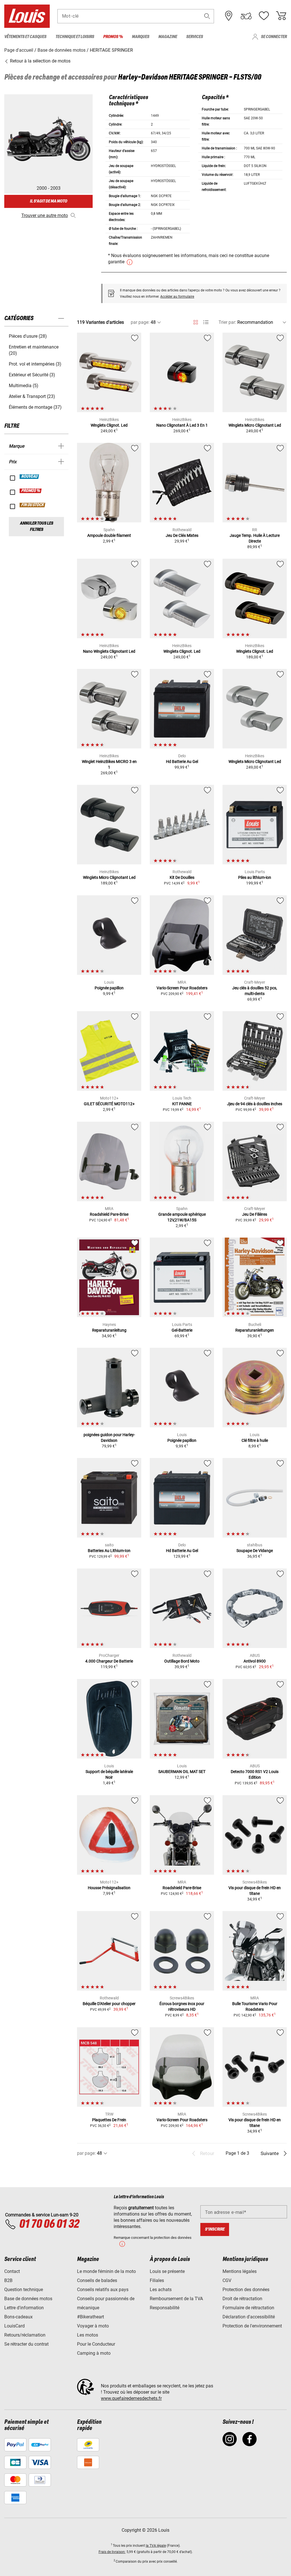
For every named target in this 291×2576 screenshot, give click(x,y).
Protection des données (246, 2290)
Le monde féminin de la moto (106, 2271)
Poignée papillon (109, 988)
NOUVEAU (30, 477)
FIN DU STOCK (33, 505)
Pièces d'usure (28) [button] (28, 336)
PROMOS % (31, 491)
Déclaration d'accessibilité (249, 2317)
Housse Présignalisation (109, 1888)
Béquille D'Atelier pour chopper (109, 2004)
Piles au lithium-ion (255, 877)
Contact (12, 2271)
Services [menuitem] (195, 37)
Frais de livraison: (112, 2552)
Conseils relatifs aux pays (103, 2290)
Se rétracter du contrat (26, 2344)
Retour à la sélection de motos (40, 61)
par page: (140, 322)
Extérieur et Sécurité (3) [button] (32, 375)
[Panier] (281, 16)
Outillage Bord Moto (182, 1661)
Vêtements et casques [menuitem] (25, 37)
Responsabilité (165, 2308)
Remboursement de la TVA (176, 2299)
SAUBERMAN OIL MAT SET (182, 1772)
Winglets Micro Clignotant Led (255, 425)
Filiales (157, 2280)
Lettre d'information (24, 2308)
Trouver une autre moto (45, 215)
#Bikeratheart (91, 2317)
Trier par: (227, 322)
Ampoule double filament (109, 535)
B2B (8, 2280)
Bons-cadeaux (18, 2317)
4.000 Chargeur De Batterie (109, 1661)
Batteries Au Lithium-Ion (109, 1551)
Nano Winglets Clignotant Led (109, 651)
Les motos (88, 2335)
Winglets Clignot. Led (109, 425)
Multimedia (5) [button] (24, 386)
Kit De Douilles (182, 877)
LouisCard (14, 2326)
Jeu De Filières (255, 1214)
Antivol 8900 (255, 1661)
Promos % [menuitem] (113, 37)
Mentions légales (240, 2271)
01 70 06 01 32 (49, 2224)
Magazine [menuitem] (168, 37)
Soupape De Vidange (255, 1551)
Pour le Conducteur (96, 2344)
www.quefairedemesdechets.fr (131, 2398)
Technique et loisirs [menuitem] (75, 37)
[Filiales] (229, 16)
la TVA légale (156, 2546)
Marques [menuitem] (141, 37)
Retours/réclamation (25, 2335)
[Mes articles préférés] (264, 16)
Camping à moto (94, 2353)
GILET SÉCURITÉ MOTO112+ (109, 1104)
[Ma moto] (246, 16)
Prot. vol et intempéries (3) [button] (35, 364)
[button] (207, 16)
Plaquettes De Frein (109, 2120)
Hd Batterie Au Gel (182, 762)
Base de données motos (28, 2299)
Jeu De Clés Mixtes (182, 535)
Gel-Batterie (182, 1330)
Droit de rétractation (242, 2299)
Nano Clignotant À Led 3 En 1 (182, 425)
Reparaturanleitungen (255, 1330)
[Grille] (196, 321)
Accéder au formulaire (177, 297)
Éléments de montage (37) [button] (35, 407)
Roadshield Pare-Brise (109, 1214)
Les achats (161, 2290)
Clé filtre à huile (255, 1440)
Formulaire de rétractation (248, 2308)
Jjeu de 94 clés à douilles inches (255, 1104)
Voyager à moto (93, 2326)
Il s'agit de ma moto (48, 201)
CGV (227, 2280)
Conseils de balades (97, 2280)
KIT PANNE (182, 1104)
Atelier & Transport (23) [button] (32, 396)
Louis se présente (167, 2271)
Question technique (24, 2290)
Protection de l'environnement (252, 2326)
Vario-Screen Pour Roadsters (182, 988)
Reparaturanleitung (109, 1330)
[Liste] (206, 322)
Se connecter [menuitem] (274, 37)
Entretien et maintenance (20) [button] (34, 350)
